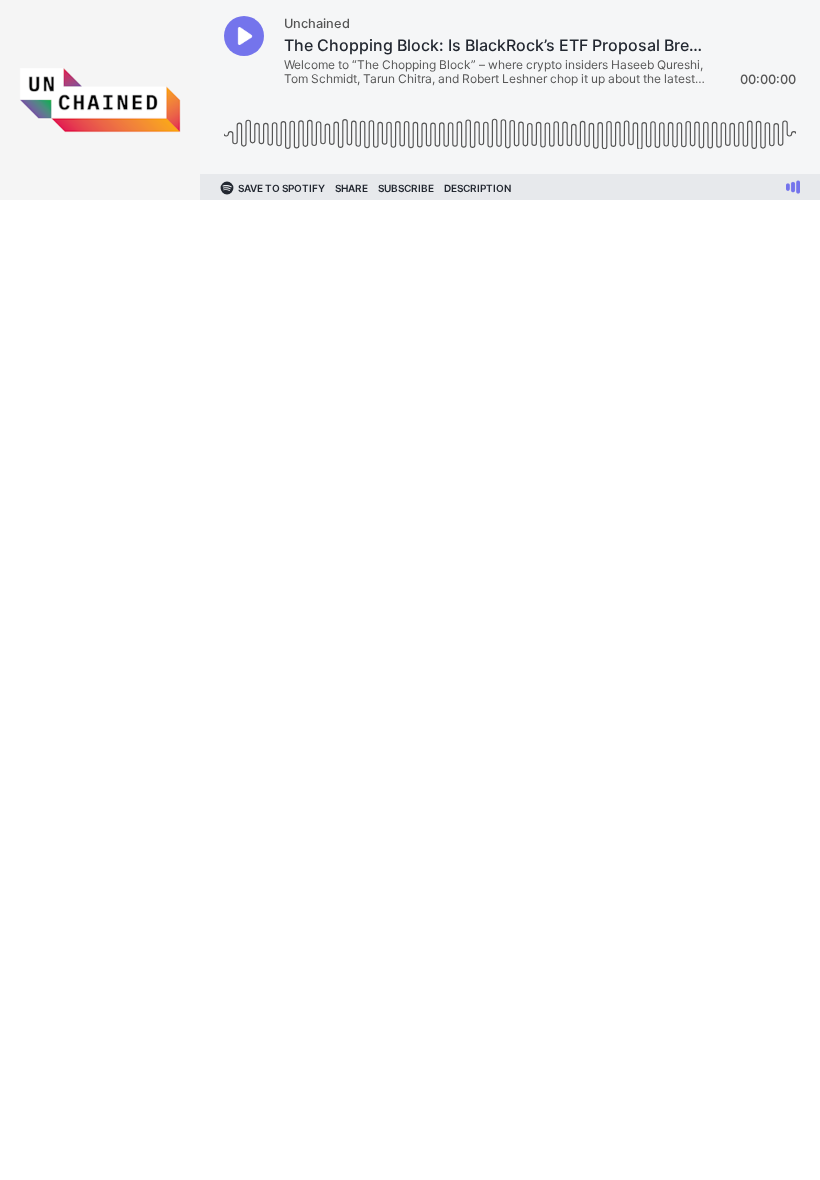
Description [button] (477, 188)
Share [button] (351, 188)
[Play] (244, 36)
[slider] (510, 126)
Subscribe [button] (406, 188)
